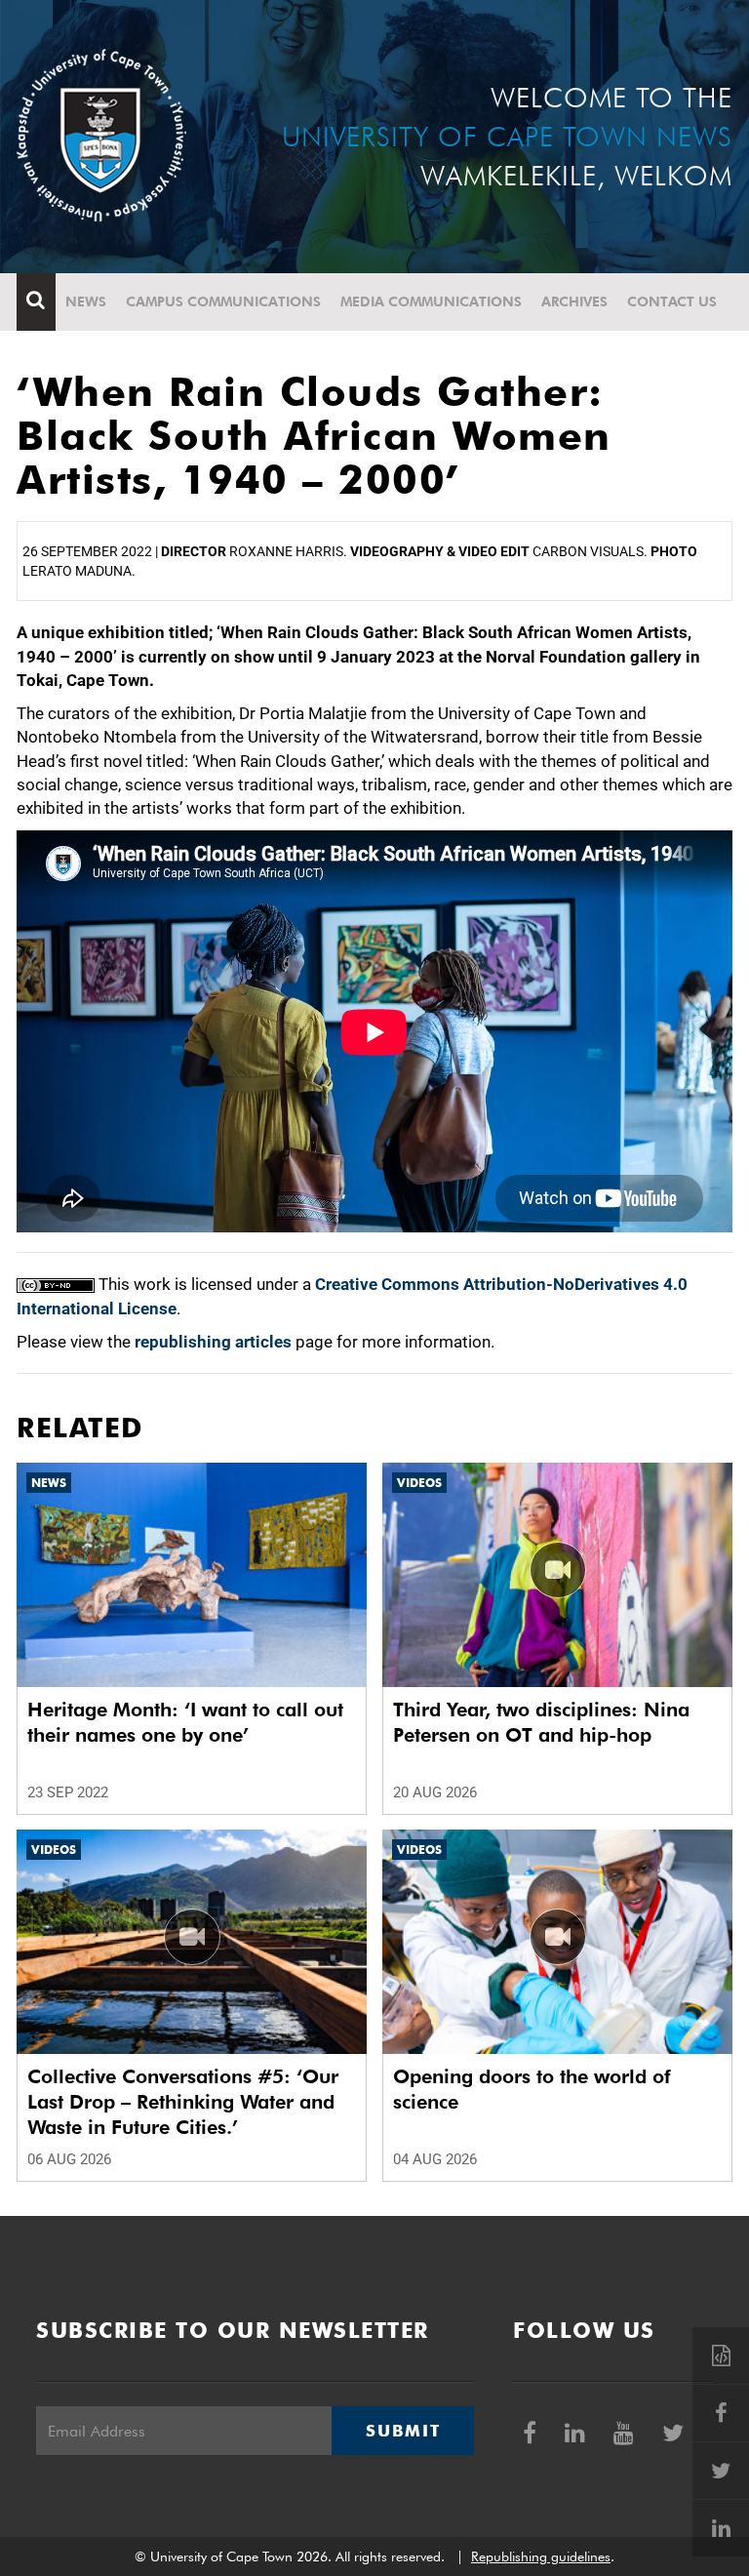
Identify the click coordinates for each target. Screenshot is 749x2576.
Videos (419, 1483)
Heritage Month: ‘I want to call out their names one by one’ (185, 1722)
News (86, 302)
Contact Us (672, 302)
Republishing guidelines (541, 2556)
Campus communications (223, 302)
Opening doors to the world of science (532, 2089)
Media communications (431, 302)
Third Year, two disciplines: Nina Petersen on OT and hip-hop (541, 1722)
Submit (403, 2431)
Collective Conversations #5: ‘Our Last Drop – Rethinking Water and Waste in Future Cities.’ (183, 2102)
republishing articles (213, 1342)
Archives (574, 302)
